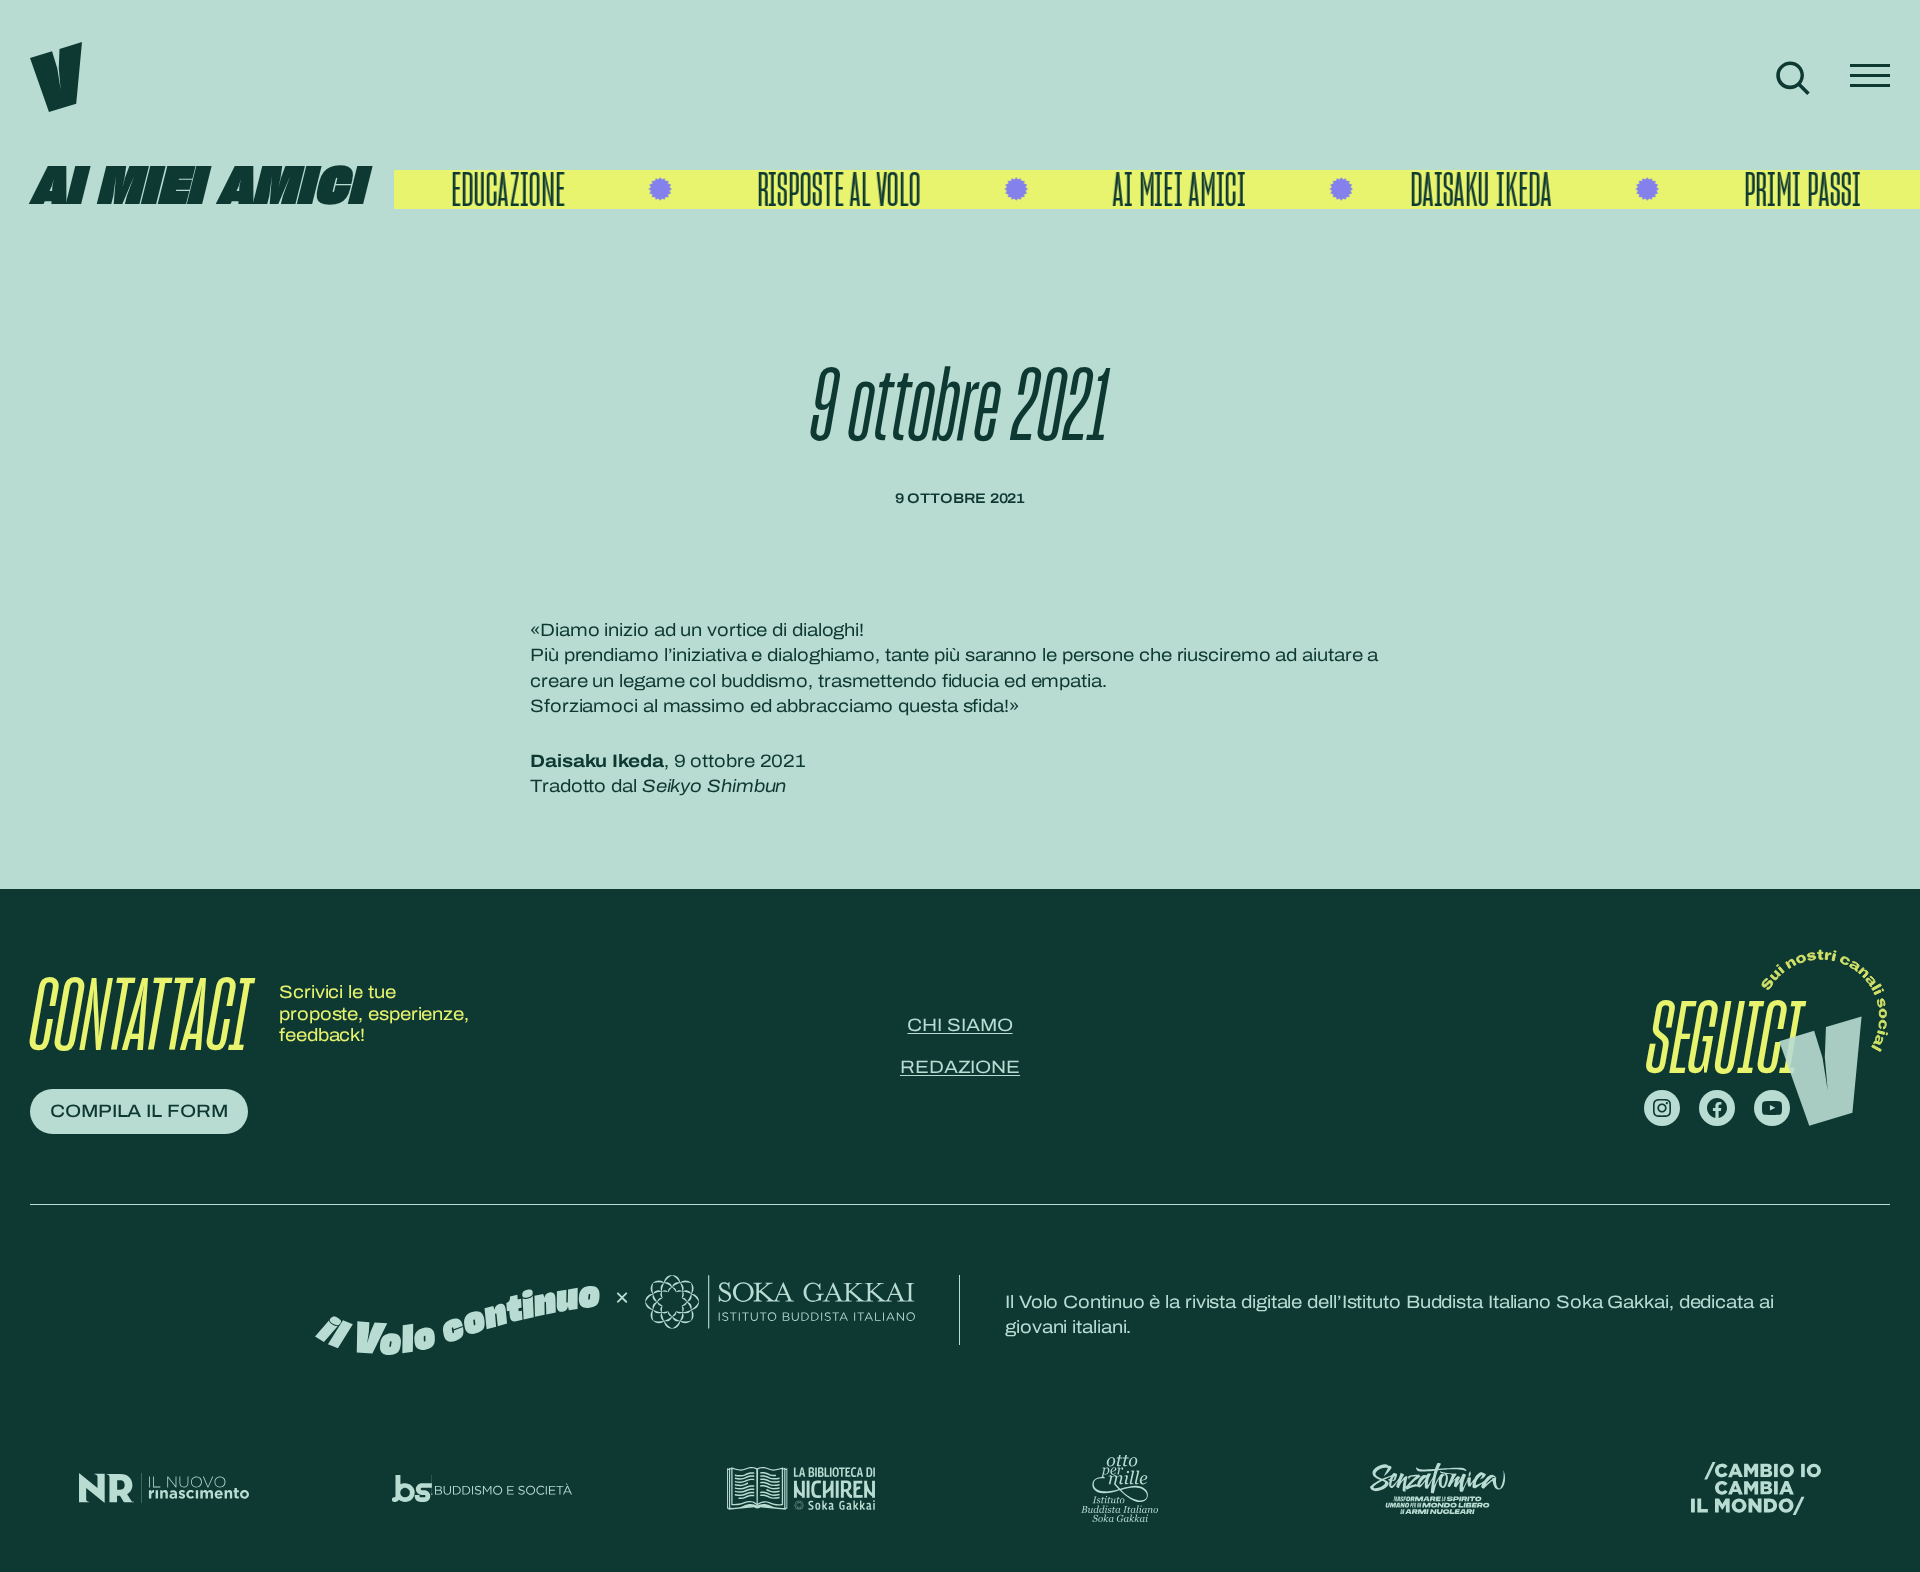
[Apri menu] (1870, 77)
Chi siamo (959, 1025)
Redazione (960, 1067)
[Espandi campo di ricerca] (1792, 77)
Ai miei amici (197, 188)
